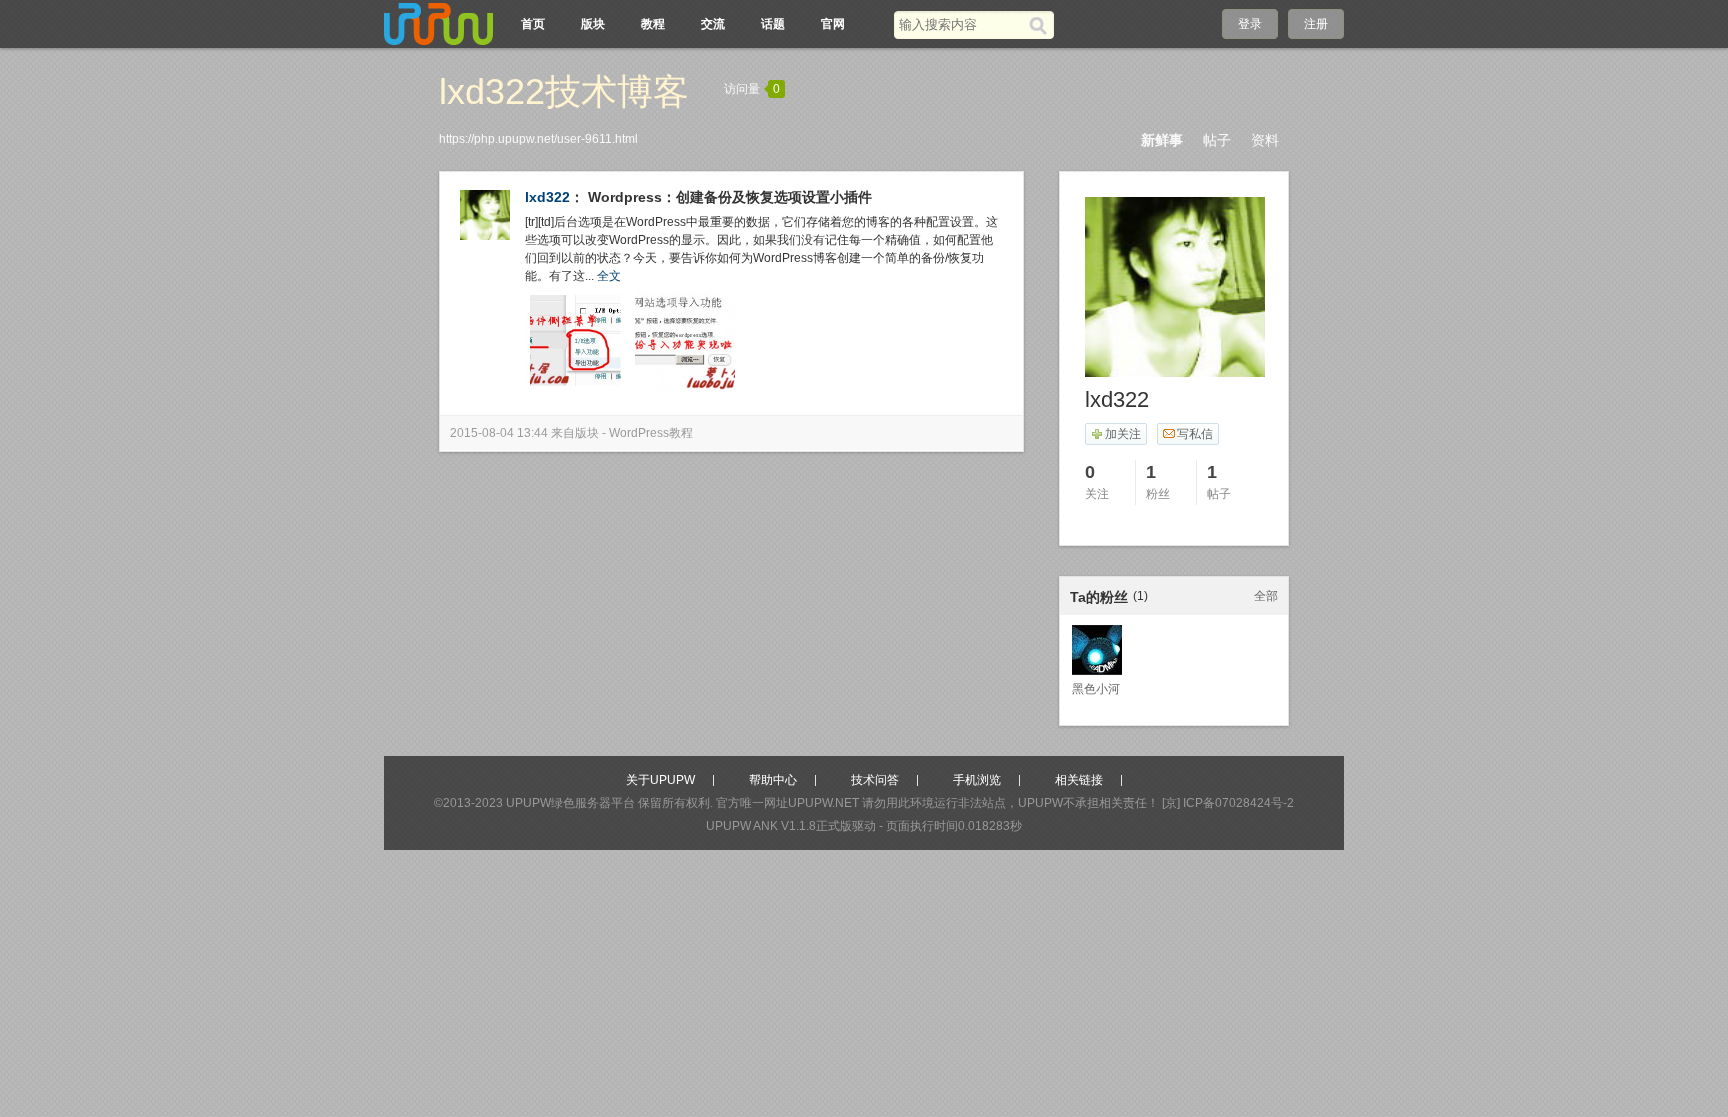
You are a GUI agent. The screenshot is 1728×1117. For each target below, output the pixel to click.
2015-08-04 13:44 (499, 433)
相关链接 (1079, 780)
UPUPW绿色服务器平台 (570, 803)
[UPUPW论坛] (439, 24)
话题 (773, 24)
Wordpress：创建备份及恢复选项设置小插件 (730, 197)
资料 (1265, 140)
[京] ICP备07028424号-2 (1228, 803)
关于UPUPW (660, 780)
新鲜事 (1162, 140)
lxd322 (547, 197)
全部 (1266, 596)
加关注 (1123, 434)
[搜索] (1041, 25)
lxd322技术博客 (564, 91)
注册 (1316, 24)
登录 (1250, 24)
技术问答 (875, 780)
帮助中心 (773, 780)
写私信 (1195, 434)
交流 (713, 24)
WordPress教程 (651, 433)
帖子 (1217, 140)
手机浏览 (977, 780)
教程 (653, 24)
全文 (609, 276)
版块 (593, 24)
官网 (833, 24)
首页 (533, 24)
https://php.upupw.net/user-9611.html (538, 139)
